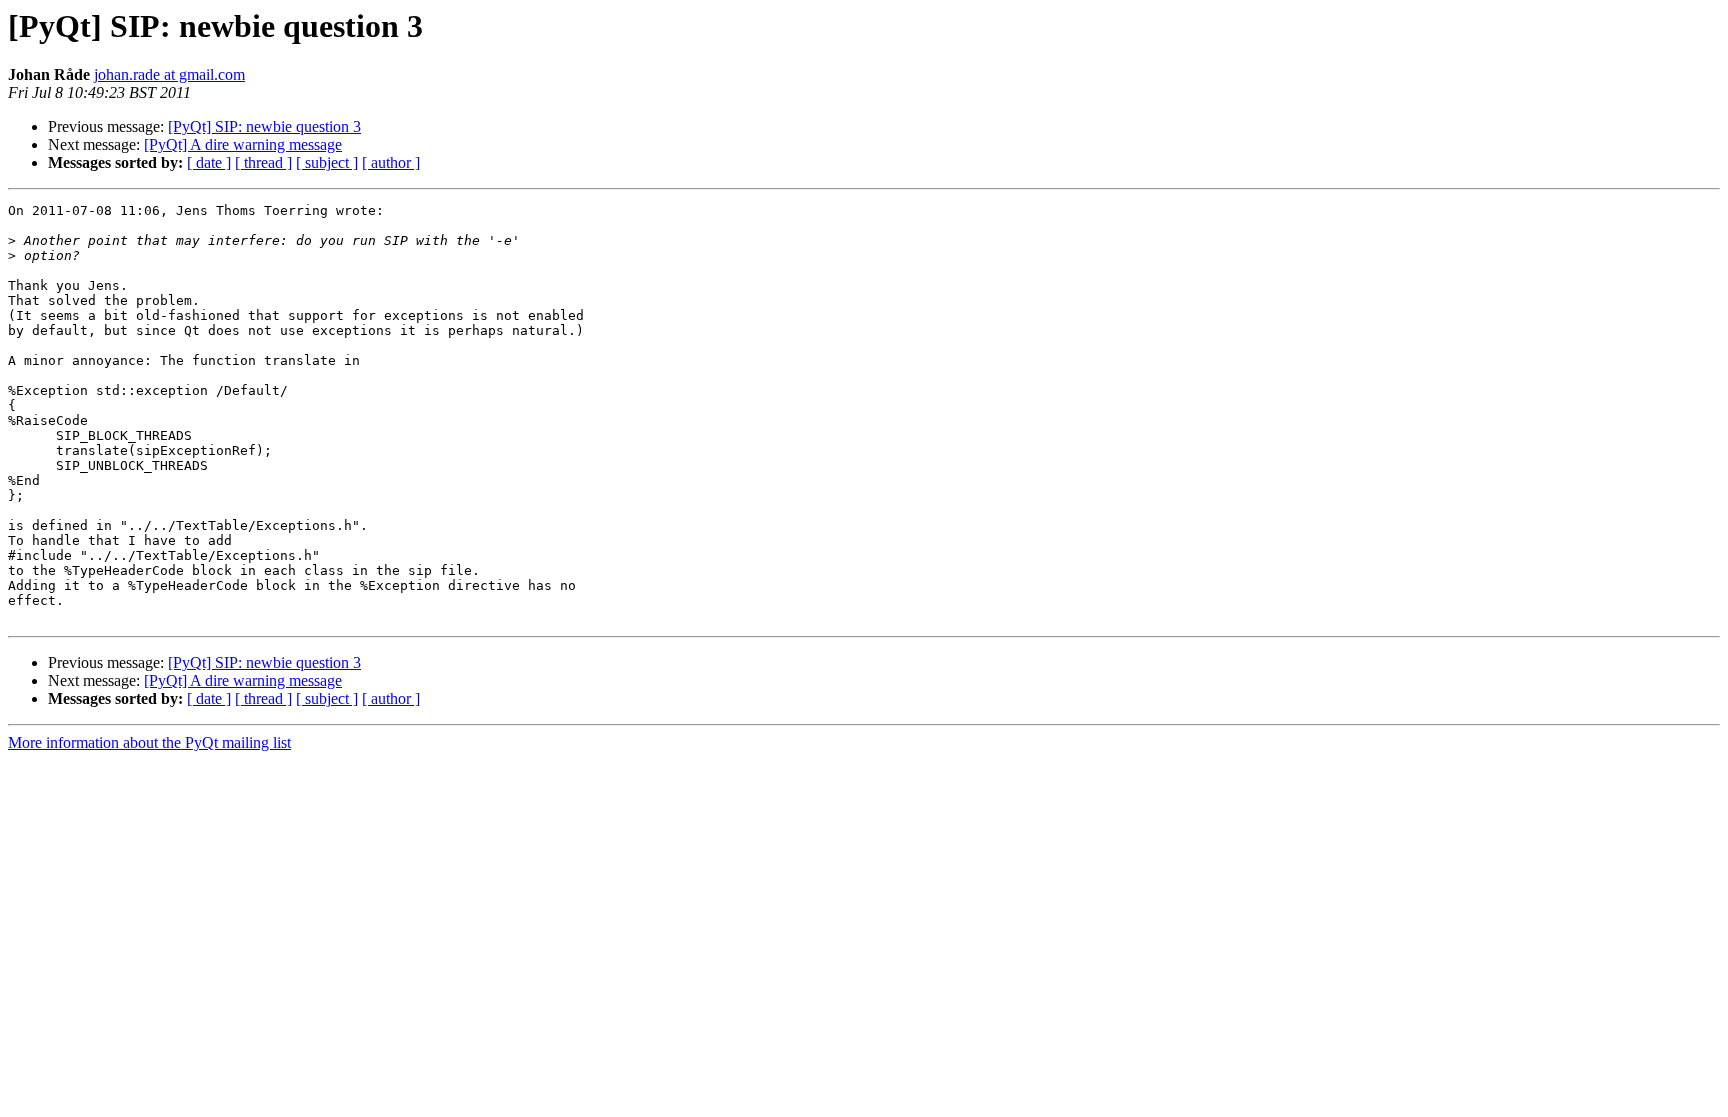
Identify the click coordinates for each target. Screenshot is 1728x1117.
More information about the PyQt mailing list (149, 742)
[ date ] (209, 162)
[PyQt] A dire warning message (243, 144)
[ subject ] (327, 162)
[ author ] (391, 162)
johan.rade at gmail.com (169, 74)
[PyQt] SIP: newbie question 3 (264, 126)
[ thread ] (263, 162)
